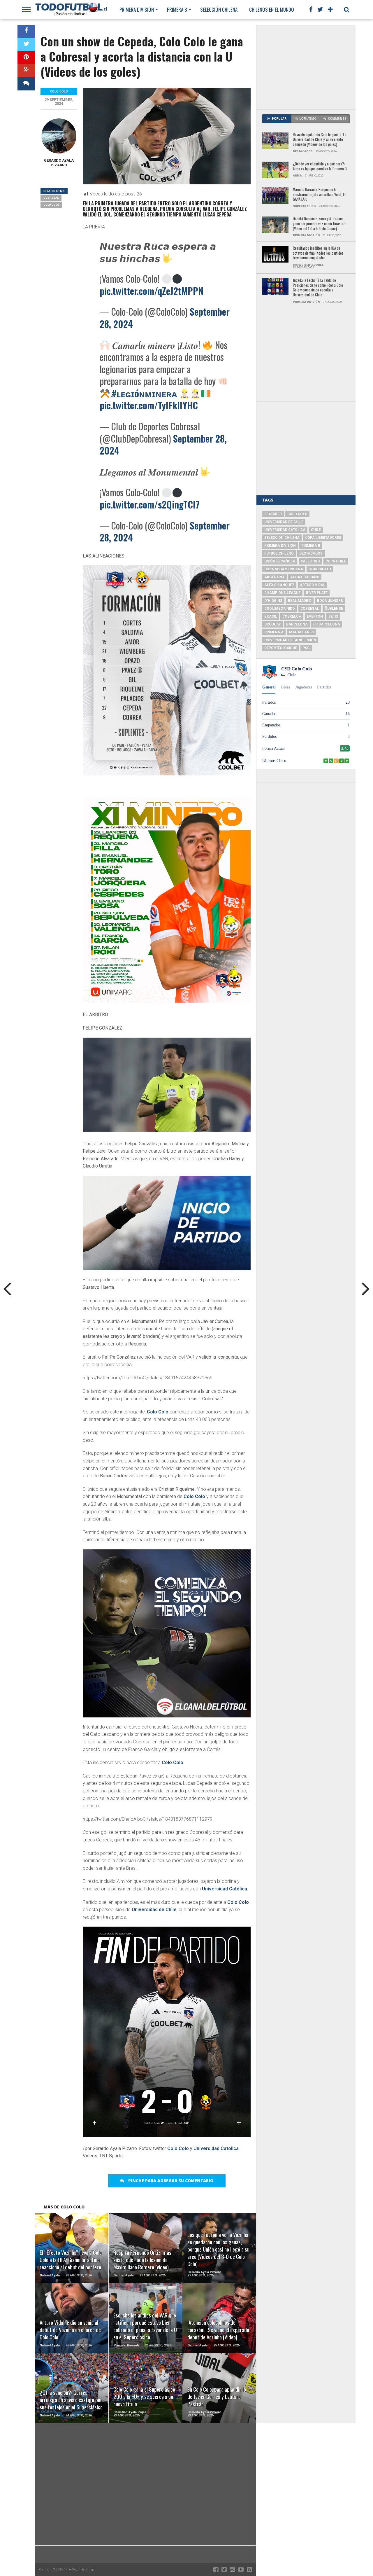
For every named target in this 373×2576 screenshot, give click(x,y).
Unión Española (280, 561)
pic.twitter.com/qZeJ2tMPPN (152, 291)
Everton (315, 616)
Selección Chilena (219, 9)
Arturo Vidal (313, 585)
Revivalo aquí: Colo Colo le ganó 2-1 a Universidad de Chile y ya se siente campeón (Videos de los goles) (320, 140)
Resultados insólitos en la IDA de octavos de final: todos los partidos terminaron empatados (318, 253)
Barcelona (297, 624)
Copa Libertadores (323, 538)
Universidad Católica (225, 1889)
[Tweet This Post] (26, 44)
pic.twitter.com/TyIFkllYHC (149, 405)
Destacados (311, 553)
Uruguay (272, 624)
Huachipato (320, 569)
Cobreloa (292, 616)
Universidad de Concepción (290, 640)
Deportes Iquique (281, 648)
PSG (306, 648)
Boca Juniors (330, 601)
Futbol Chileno (279, 553)
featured (273, 514)
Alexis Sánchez (279, 585)
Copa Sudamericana (284, 569)
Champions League (282, 593)
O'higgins (273, 601)
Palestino (310, 561)
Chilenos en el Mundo (272, 9)
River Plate (317, 593)
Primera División (137, 9)
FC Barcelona (327, 624)
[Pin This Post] (26, 58)
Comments (337, 119)
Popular (279, 119)
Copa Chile (336, 561)
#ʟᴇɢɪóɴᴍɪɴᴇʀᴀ (145, 393)
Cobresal (51, 198)
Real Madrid (300, 601)
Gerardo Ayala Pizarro (59, 163)
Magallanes (301, 632)
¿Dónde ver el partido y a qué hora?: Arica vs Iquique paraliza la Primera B (320, 166)
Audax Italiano (305, 577)
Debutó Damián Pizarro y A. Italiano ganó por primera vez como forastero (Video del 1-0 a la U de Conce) (320, 224)
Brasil (271, 616)
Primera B (177, 9)
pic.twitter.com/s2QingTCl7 (150, 504)
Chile (316, 530)
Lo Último (308, 119)
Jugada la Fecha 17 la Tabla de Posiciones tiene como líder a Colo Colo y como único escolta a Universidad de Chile (318, 288)
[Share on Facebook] (26, 31)
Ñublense (334, 609)
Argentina (275, 577)
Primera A (274, 632)
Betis (333, 616)
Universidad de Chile (154, 1910)
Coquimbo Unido (280, 609)
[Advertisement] (306, 67)
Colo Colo (158, 1412)
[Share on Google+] (26, 71)
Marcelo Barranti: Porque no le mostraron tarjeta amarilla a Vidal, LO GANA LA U (320, 195)
